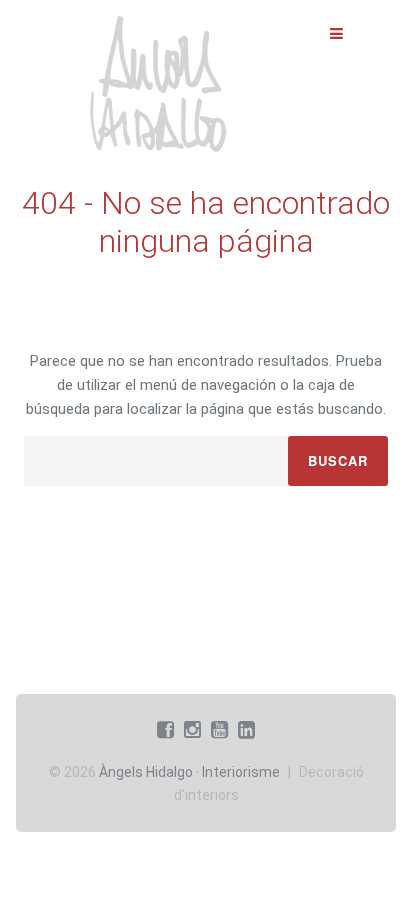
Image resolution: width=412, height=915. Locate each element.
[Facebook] (165, 730)
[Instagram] (192, 730)
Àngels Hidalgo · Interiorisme (189, 772)
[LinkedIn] (246, 730)
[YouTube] (219, 730)
